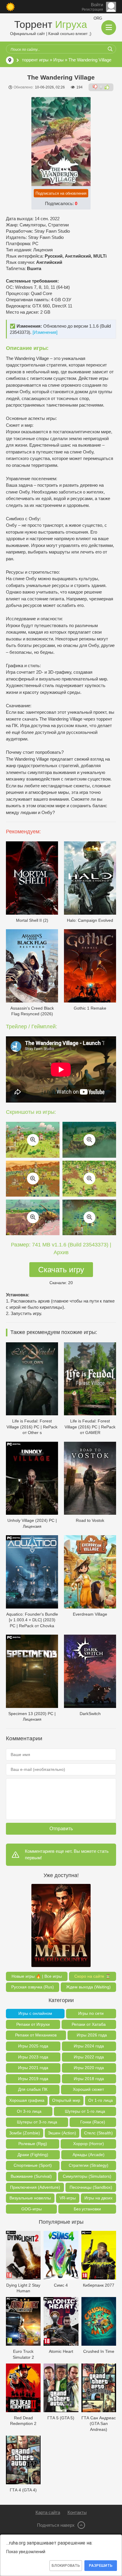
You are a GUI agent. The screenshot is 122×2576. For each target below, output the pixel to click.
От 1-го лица (101, 2100)
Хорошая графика (27, 2100)
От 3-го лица (29, 2111)
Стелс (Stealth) (98, 2133)
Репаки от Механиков (36, 2035)
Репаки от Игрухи (33, 2024)
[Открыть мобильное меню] (109, 28)
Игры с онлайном (35, 2013)
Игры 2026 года (92, 2035)
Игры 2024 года (89, 2046)
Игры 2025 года (33, 2046)
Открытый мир (66, 2100)
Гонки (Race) (93, 2122)
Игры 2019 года (33, 2079)
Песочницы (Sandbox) (91, 2187)
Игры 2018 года (89, 2079)
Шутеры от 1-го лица (85, 2111)
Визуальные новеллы (30, 2198)
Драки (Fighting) (33, 2155)
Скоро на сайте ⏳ (92, 1976)
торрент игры (35, 60)
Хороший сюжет (88, 2089)
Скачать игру (61, 1270)
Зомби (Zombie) (25, 2133)
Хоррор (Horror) (89, 2144)
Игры (58, 60)
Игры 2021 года (33, 2068)
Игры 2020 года (89, 2068)
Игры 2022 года (89, 2057)
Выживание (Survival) (31, 2176)
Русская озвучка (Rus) (33, 1987)
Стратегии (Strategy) (89, 2165)
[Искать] (110, 49)
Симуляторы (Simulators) (87, 2176)
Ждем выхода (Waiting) (88, 1987)
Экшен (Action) (62, 2133)
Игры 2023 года (33, 2057)
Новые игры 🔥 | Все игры (37, 1976)
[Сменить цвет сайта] (10, 7)
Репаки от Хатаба (89, 2024)
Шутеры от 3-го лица (37, 2122)
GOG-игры (32, 2209)
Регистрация (92, 9)
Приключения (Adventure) (35, 2187)
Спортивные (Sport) (33, 2165)
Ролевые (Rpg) (33, 2144)
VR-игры (68, 2198)
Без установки (87, 2209)
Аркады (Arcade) (89, 2155)
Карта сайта (48, 2512)
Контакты (77, 2512)
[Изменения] (45, 332)
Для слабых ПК (33, 2089)
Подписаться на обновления (61, 193)
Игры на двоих (98, 2198)
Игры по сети (91, 2013)
